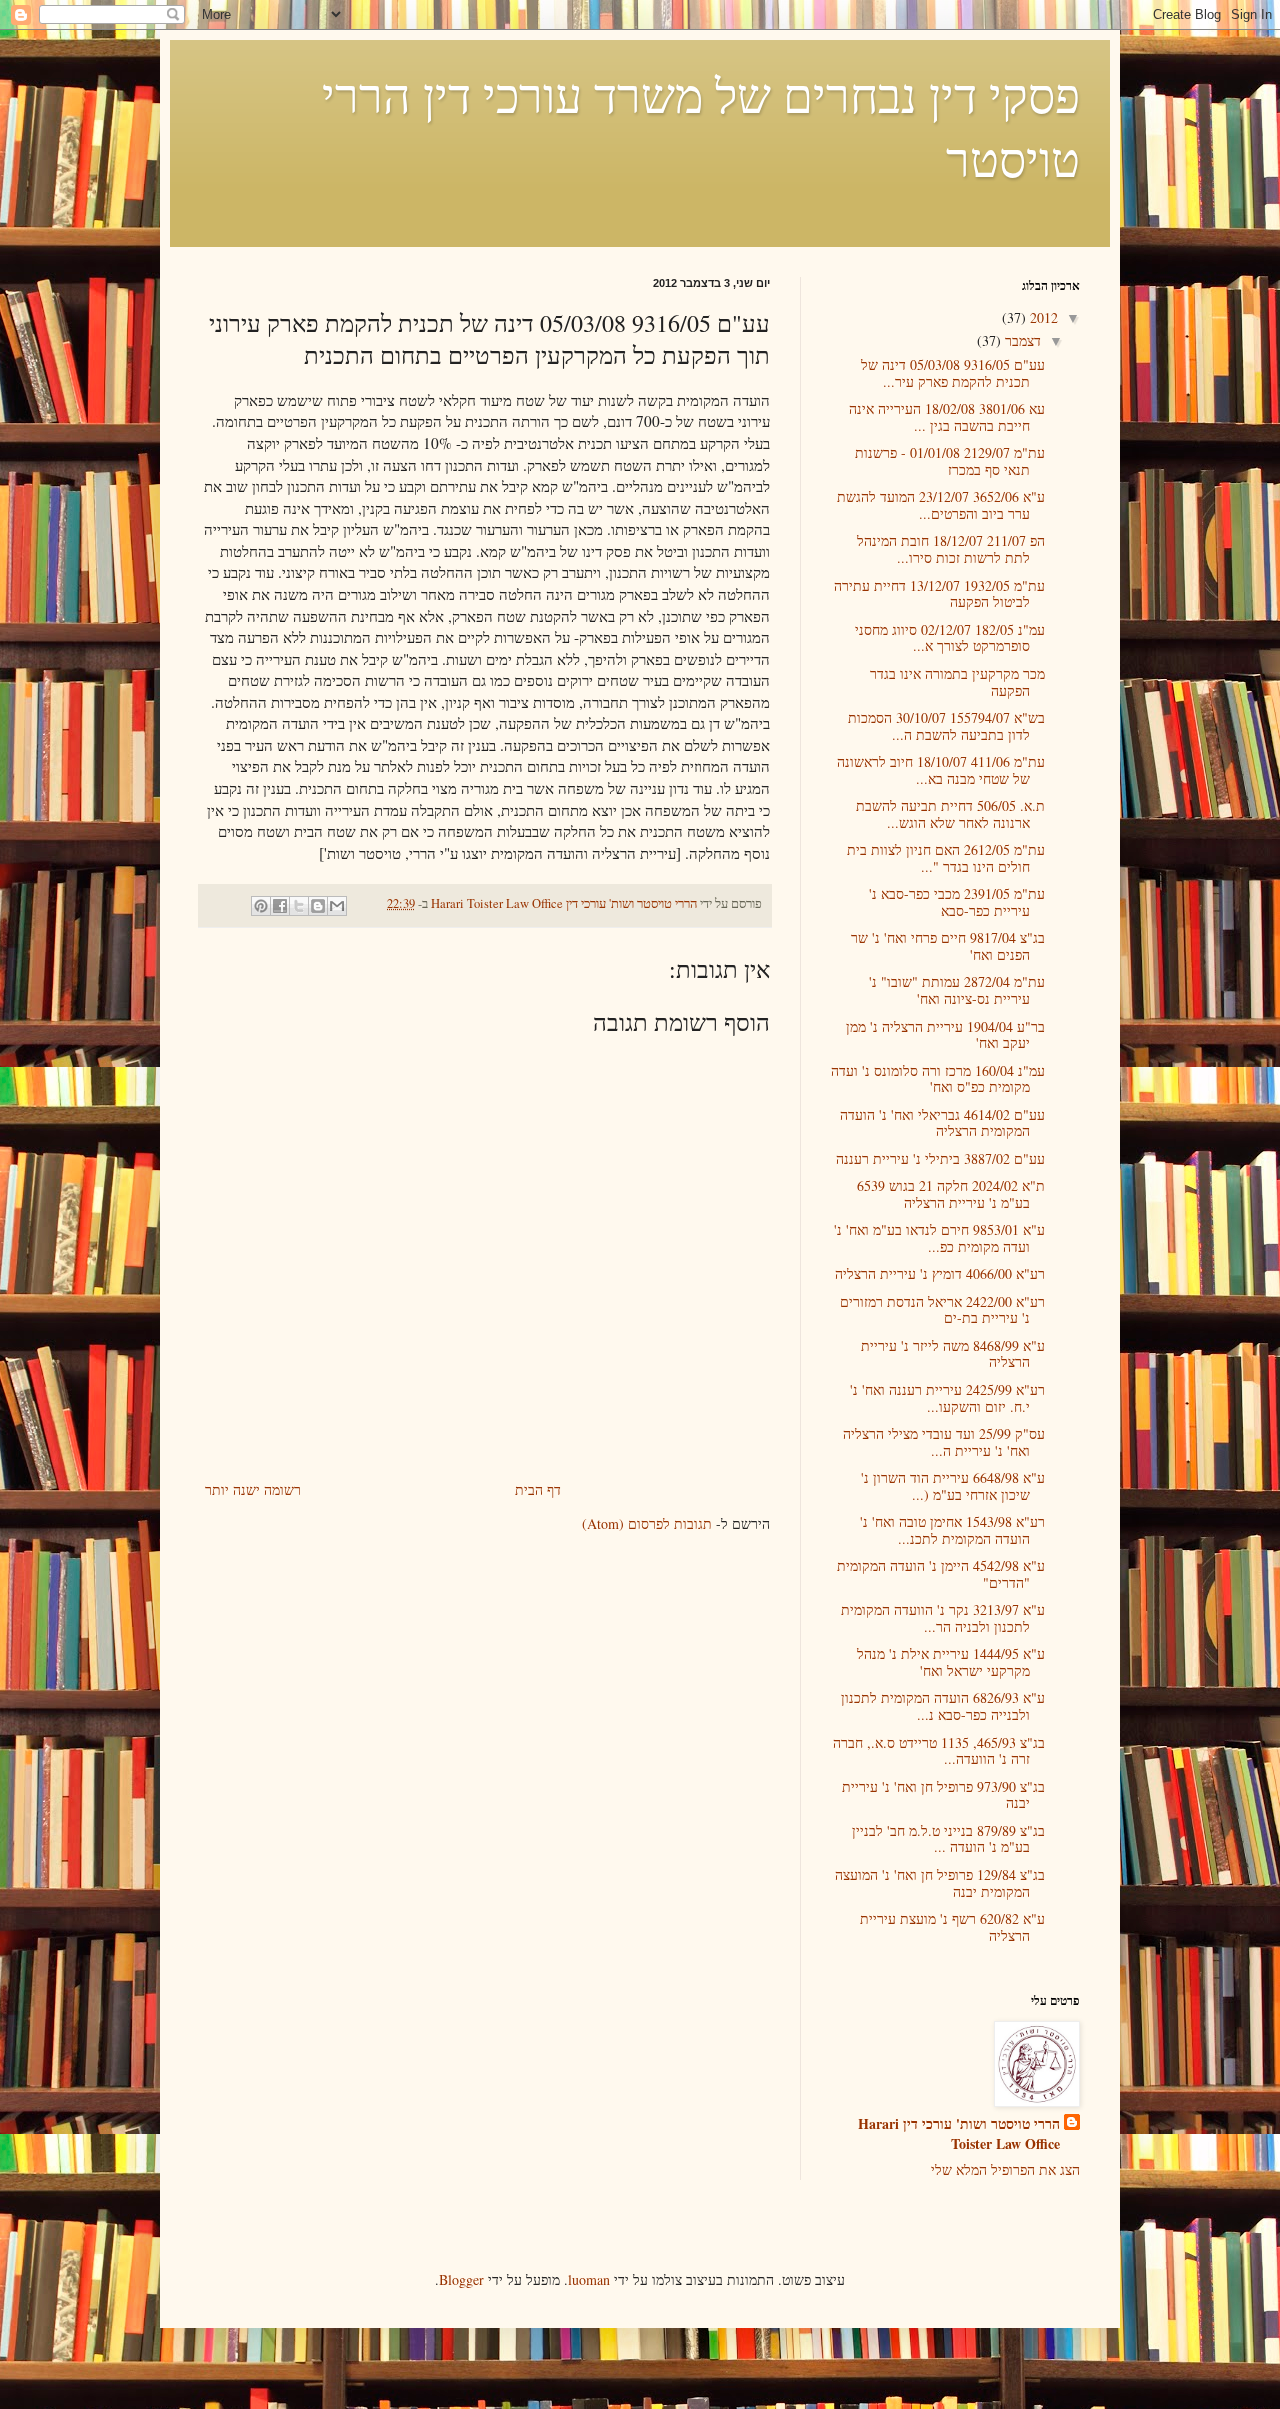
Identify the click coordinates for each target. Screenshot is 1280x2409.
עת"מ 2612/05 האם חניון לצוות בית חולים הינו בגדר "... (946, 858)
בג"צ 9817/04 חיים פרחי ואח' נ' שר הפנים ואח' (948, 946)
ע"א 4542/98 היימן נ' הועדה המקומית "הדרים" (941, 1574)
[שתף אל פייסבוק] (280, 906)
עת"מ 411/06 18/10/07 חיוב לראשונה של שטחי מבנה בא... (941, 770)
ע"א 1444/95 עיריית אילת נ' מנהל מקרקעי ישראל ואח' (951, 1662)
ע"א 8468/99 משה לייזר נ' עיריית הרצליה (953, 1354)
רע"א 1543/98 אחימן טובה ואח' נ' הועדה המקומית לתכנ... (952, 1530)
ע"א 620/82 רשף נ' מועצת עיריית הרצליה (952, 1927)
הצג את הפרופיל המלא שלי (1005, 2169)
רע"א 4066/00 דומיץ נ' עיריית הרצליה (940, 1273)
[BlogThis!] (318, 906)
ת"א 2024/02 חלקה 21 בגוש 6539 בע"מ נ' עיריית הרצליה (951, 1194)
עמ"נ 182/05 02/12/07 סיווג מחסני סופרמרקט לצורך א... (950, 638)
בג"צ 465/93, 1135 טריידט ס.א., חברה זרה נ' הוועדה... (939, 1751)
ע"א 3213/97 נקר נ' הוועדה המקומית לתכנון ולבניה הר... (943, 1618)
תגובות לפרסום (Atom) (647, 1523)
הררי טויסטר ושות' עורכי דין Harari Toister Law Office (959, 2133)
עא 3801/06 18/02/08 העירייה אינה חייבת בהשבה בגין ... (947, 417)
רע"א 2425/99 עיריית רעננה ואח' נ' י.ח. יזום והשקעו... (947, 1398)
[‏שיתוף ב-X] (299, 906)
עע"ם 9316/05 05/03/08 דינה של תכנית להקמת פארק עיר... (953, 373)
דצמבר (1021, 340)
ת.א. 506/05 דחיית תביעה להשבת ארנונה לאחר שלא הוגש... (950, 814)
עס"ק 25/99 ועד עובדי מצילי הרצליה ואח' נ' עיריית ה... (944, 1442)
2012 (1042, 317)
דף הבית (538, 1489)
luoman (589, 2279)
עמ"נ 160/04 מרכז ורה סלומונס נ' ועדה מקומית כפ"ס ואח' (938, 1079)
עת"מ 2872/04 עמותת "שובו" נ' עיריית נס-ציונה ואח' (957, 990)
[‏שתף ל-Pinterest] (261, 906)
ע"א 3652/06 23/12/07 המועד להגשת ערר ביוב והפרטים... (941, 505)
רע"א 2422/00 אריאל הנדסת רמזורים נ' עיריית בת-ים (942, 1310)
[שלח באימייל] (337, 906)
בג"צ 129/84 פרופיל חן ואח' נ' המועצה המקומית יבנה (940, 1883)
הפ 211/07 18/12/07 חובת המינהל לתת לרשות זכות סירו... (951, 549)
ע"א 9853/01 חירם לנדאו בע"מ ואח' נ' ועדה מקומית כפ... (939, 1238)
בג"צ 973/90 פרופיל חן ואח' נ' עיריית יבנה (943, 1795)
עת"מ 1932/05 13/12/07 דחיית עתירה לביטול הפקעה (939, 594)
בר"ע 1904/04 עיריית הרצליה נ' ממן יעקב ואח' (945, 1035)
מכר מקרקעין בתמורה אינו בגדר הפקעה (957, 682)
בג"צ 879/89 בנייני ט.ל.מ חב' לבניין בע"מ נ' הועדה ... (948, 1839)
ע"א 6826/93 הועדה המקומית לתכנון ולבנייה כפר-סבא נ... (943, 1706)
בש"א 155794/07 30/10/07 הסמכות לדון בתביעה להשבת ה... (946, 726)
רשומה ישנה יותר (253, 1489)
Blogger (461, 2279)
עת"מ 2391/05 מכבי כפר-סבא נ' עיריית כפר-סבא (957, 902)
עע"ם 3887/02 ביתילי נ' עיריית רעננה (940, 1158)
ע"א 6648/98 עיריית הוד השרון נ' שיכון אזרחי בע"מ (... (953, 1486)
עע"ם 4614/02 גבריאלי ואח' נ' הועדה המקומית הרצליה (942, 1123)
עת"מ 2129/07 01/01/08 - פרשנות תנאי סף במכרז (950, 461)
